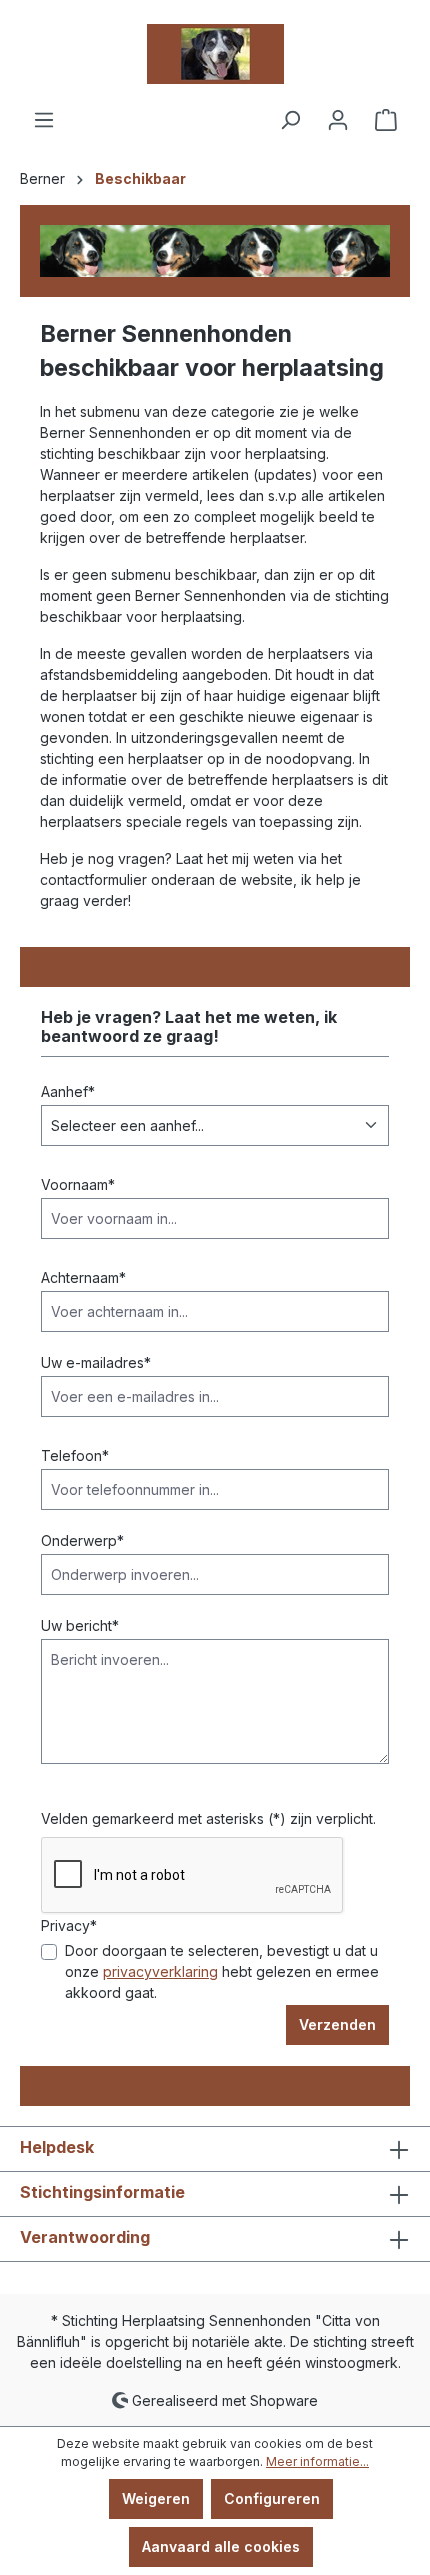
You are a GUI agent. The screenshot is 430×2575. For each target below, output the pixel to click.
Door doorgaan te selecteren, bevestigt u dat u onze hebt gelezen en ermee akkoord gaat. (222, 1971)
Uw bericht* (80, 1625)
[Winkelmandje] (386, 120)
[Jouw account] (338, 120)
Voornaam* (78, 1184)
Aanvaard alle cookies (221, 2546)
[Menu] (44, 120)
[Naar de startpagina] (215, 54)
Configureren (272, 2498)
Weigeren (156, 2498)
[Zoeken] (290, 120)
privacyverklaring (160, 1971)
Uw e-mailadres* (96, 1362)
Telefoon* (75, 1455)
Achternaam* (83, 1277)
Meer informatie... (317, 2461)
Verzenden (337, 2024)
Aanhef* (68, 1091)
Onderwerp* (82, 1540)
